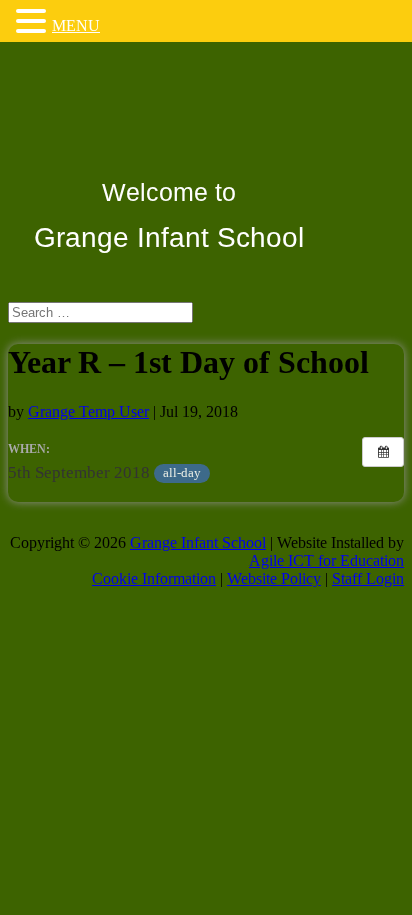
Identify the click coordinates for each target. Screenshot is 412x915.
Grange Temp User (88, 411)
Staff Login (368, 578)
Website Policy (274, 578)
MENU (76, 25)
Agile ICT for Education (326, 560)
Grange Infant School (198, 542)
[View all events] (383, 452)
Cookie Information (154, 578)
